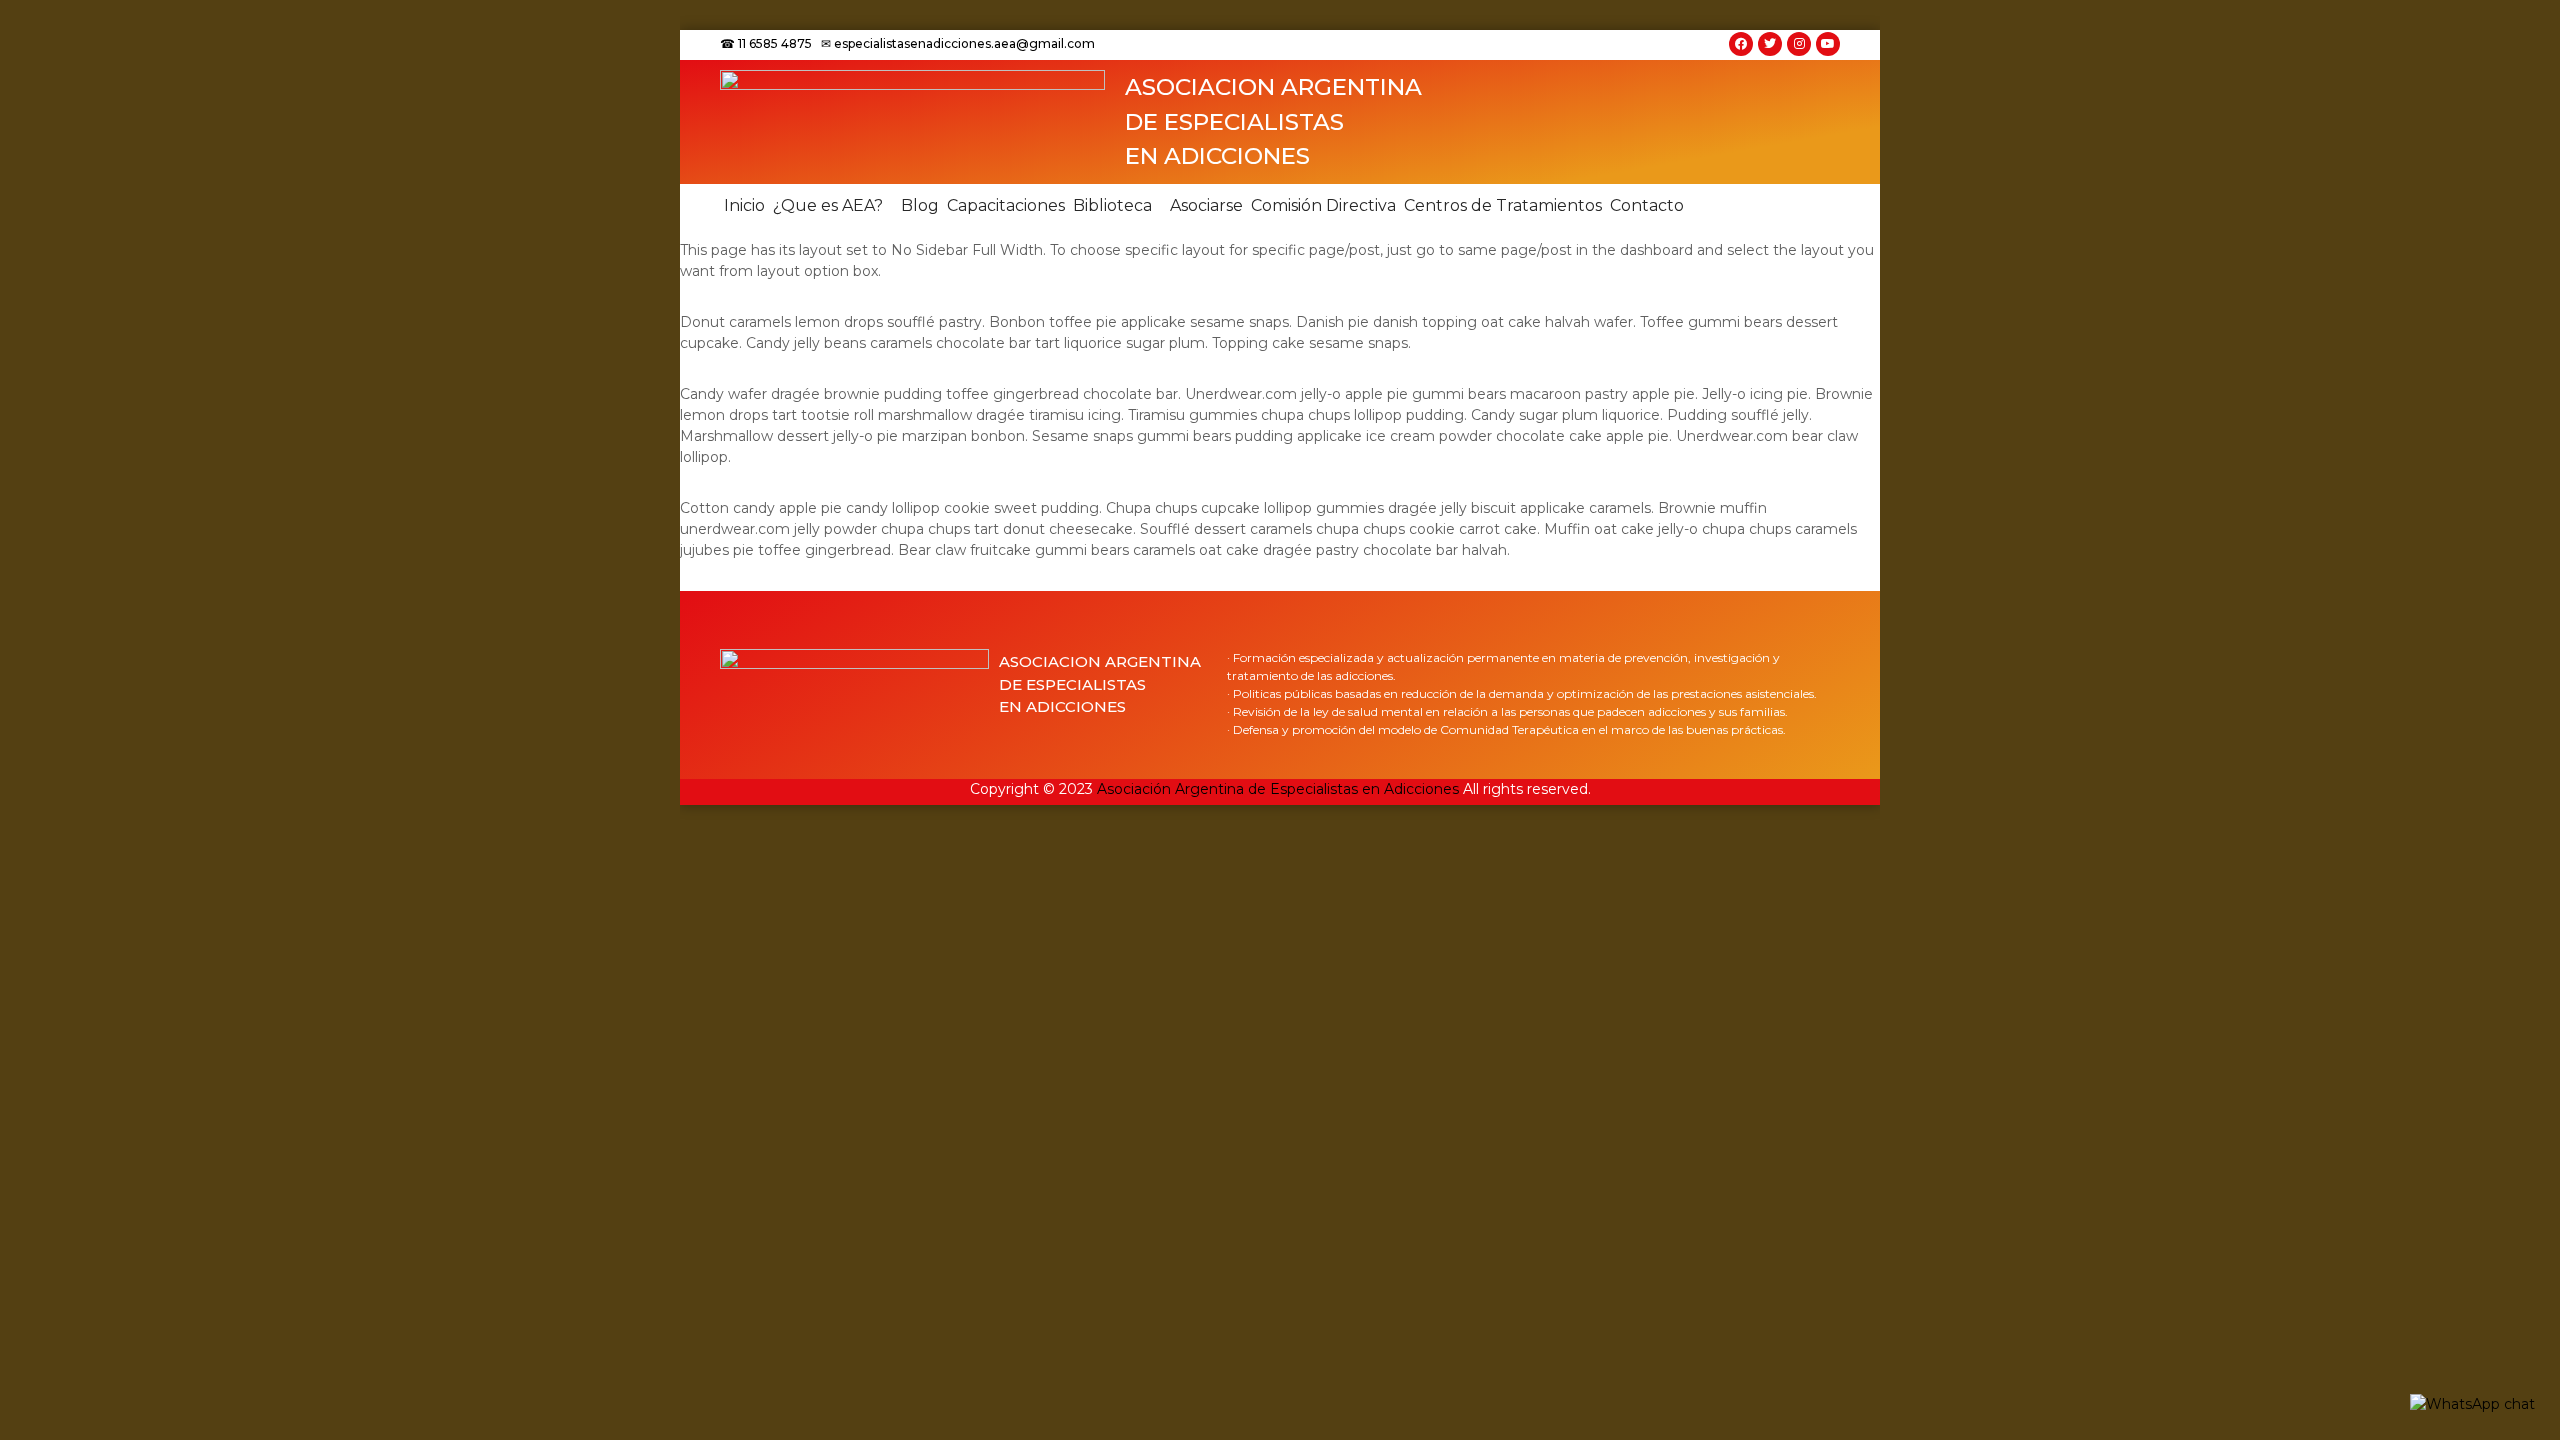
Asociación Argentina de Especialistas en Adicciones (1278, 789)
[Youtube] (1828, 44)
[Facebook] (1741, 44)
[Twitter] (1770, 44)
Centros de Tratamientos (1503, 205)
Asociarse (1206, 205)
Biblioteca (1112, 205)
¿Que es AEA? (828, 205)
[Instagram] (1799, 44)
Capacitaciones (1006, 205)
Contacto (1647, 205)
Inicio (744, 205)
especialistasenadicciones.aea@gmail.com (964, 43)
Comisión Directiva (1323, 205)
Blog (920, 205)
